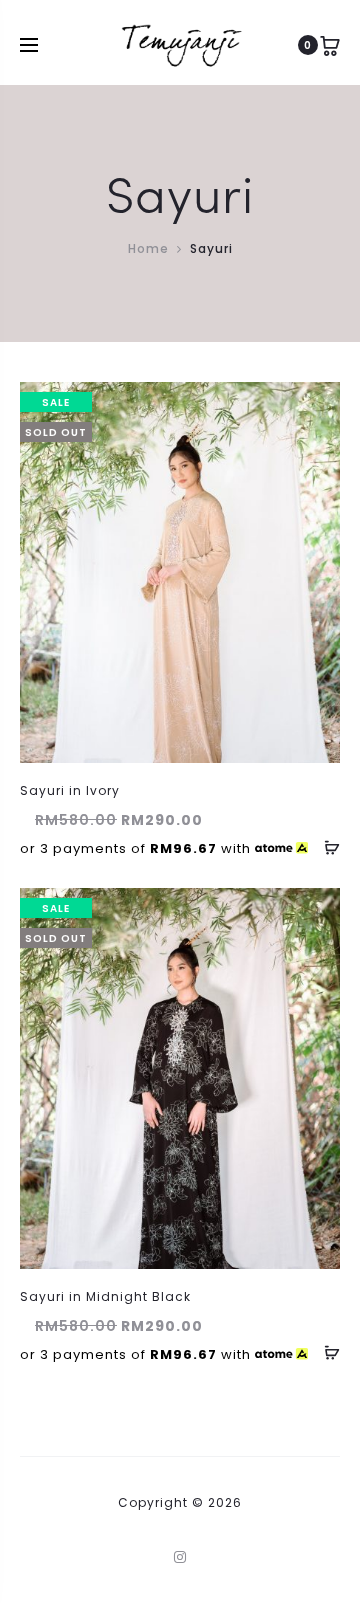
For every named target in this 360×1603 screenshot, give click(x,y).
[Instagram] (180, 1557)
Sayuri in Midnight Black (105, 1296)
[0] (330, 45)
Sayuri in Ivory (70, 790)
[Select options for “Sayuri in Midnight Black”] (325, 1353)
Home (148, 248)
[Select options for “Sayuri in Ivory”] (325, 847)
